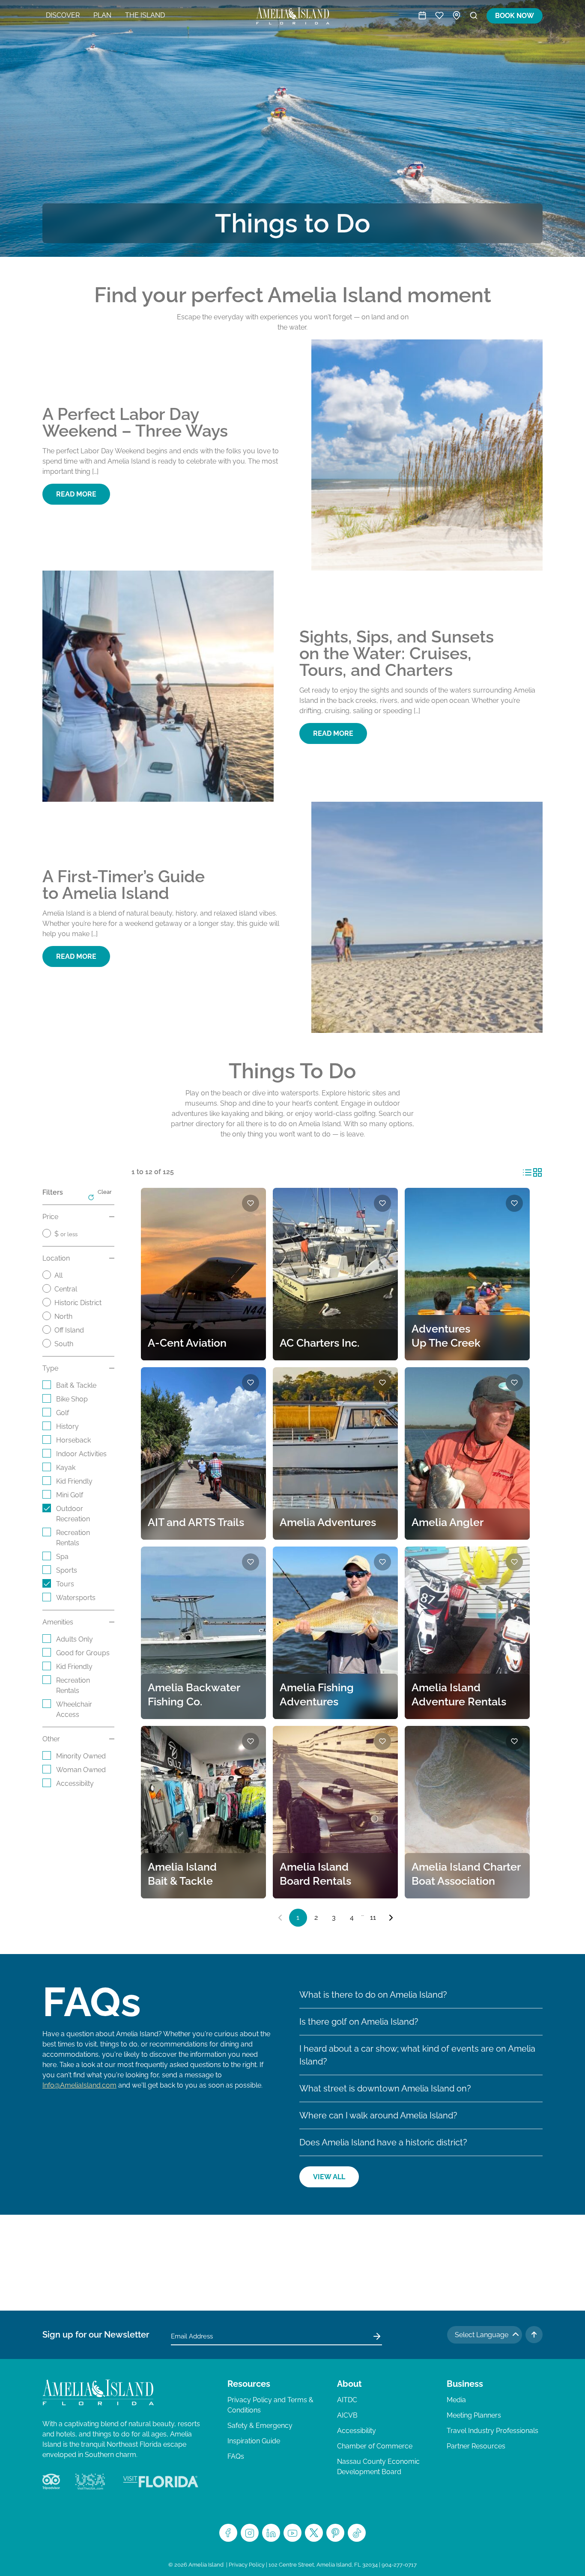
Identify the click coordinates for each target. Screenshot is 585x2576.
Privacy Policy (247, 2565)
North (63, 1316)
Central (66, 1289)
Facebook (228, 2533)
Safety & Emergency (260, 2426)
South (64, 1344)
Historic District (78, 1303)
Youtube (292, 2533)
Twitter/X (314, 2533)
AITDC (347, 2400)
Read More (76, 494)
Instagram (250, 2533)
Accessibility (357, 2431)
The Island (145, 15)
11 (373, 1917)
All (58, 1275)
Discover (63, 15)
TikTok (357, 2533)
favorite (251, 1203)
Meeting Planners (474, 2415)
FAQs (236, 2456)
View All (329, 2177)
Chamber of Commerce (375, 2446)
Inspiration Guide (254, 2441)
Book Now (515, 16)
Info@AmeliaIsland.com (79, 2085)
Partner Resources (476, 2446)
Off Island (69, 1330)
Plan (102, 15)
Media (456, 2400)
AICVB (347, 2415)
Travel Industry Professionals (492, 2431)
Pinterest (335, 2533)
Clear (105, 1192)
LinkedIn (271, 2533)
